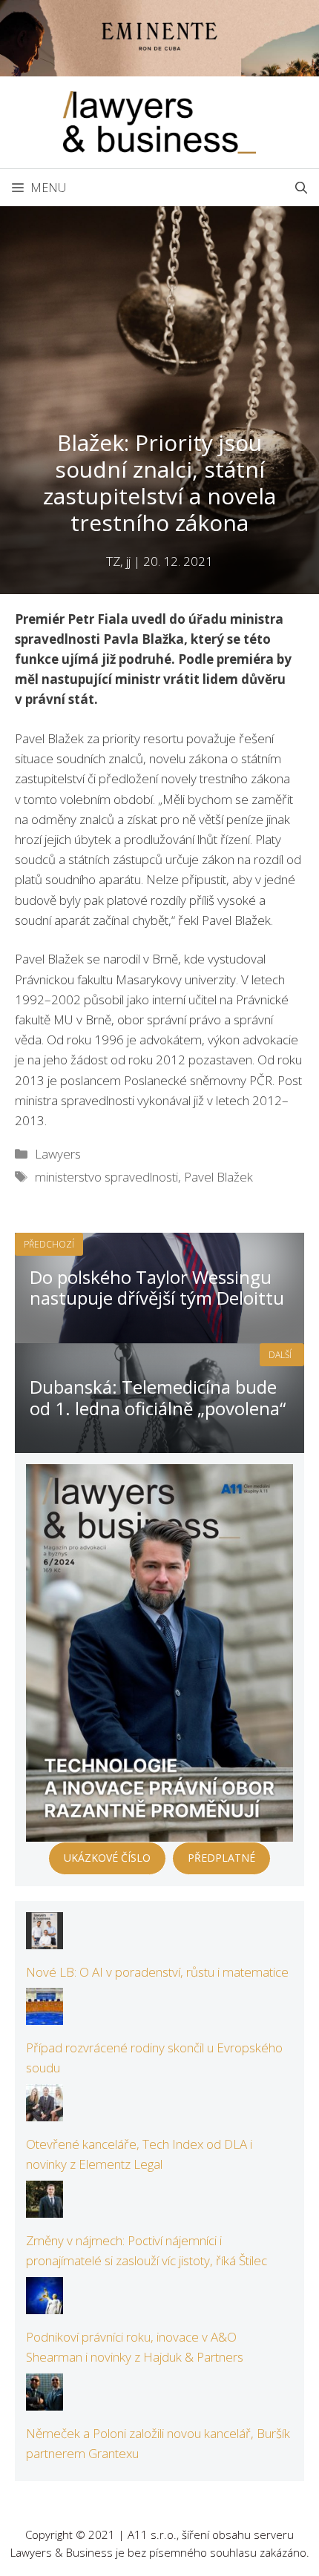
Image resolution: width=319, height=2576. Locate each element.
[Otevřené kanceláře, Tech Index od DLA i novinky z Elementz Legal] (45, 2111)
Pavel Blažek (218, 1177)
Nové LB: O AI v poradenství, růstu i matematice (157, 1972)
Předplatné (221, 1858)
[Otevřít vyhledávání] (301, 188)
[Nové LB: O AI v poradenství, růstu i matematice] (45, 1938)
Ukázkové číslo (107, 1858)
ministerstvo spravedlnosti (106, 1177)
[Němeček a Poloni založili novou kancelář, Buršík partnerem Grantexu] (45, 2401)
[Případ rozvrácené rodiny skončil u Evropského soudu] (45, 2015)
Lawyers (58, 1154)
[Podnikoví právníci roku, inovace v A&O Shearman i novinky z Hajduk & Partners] (45, 2304)
